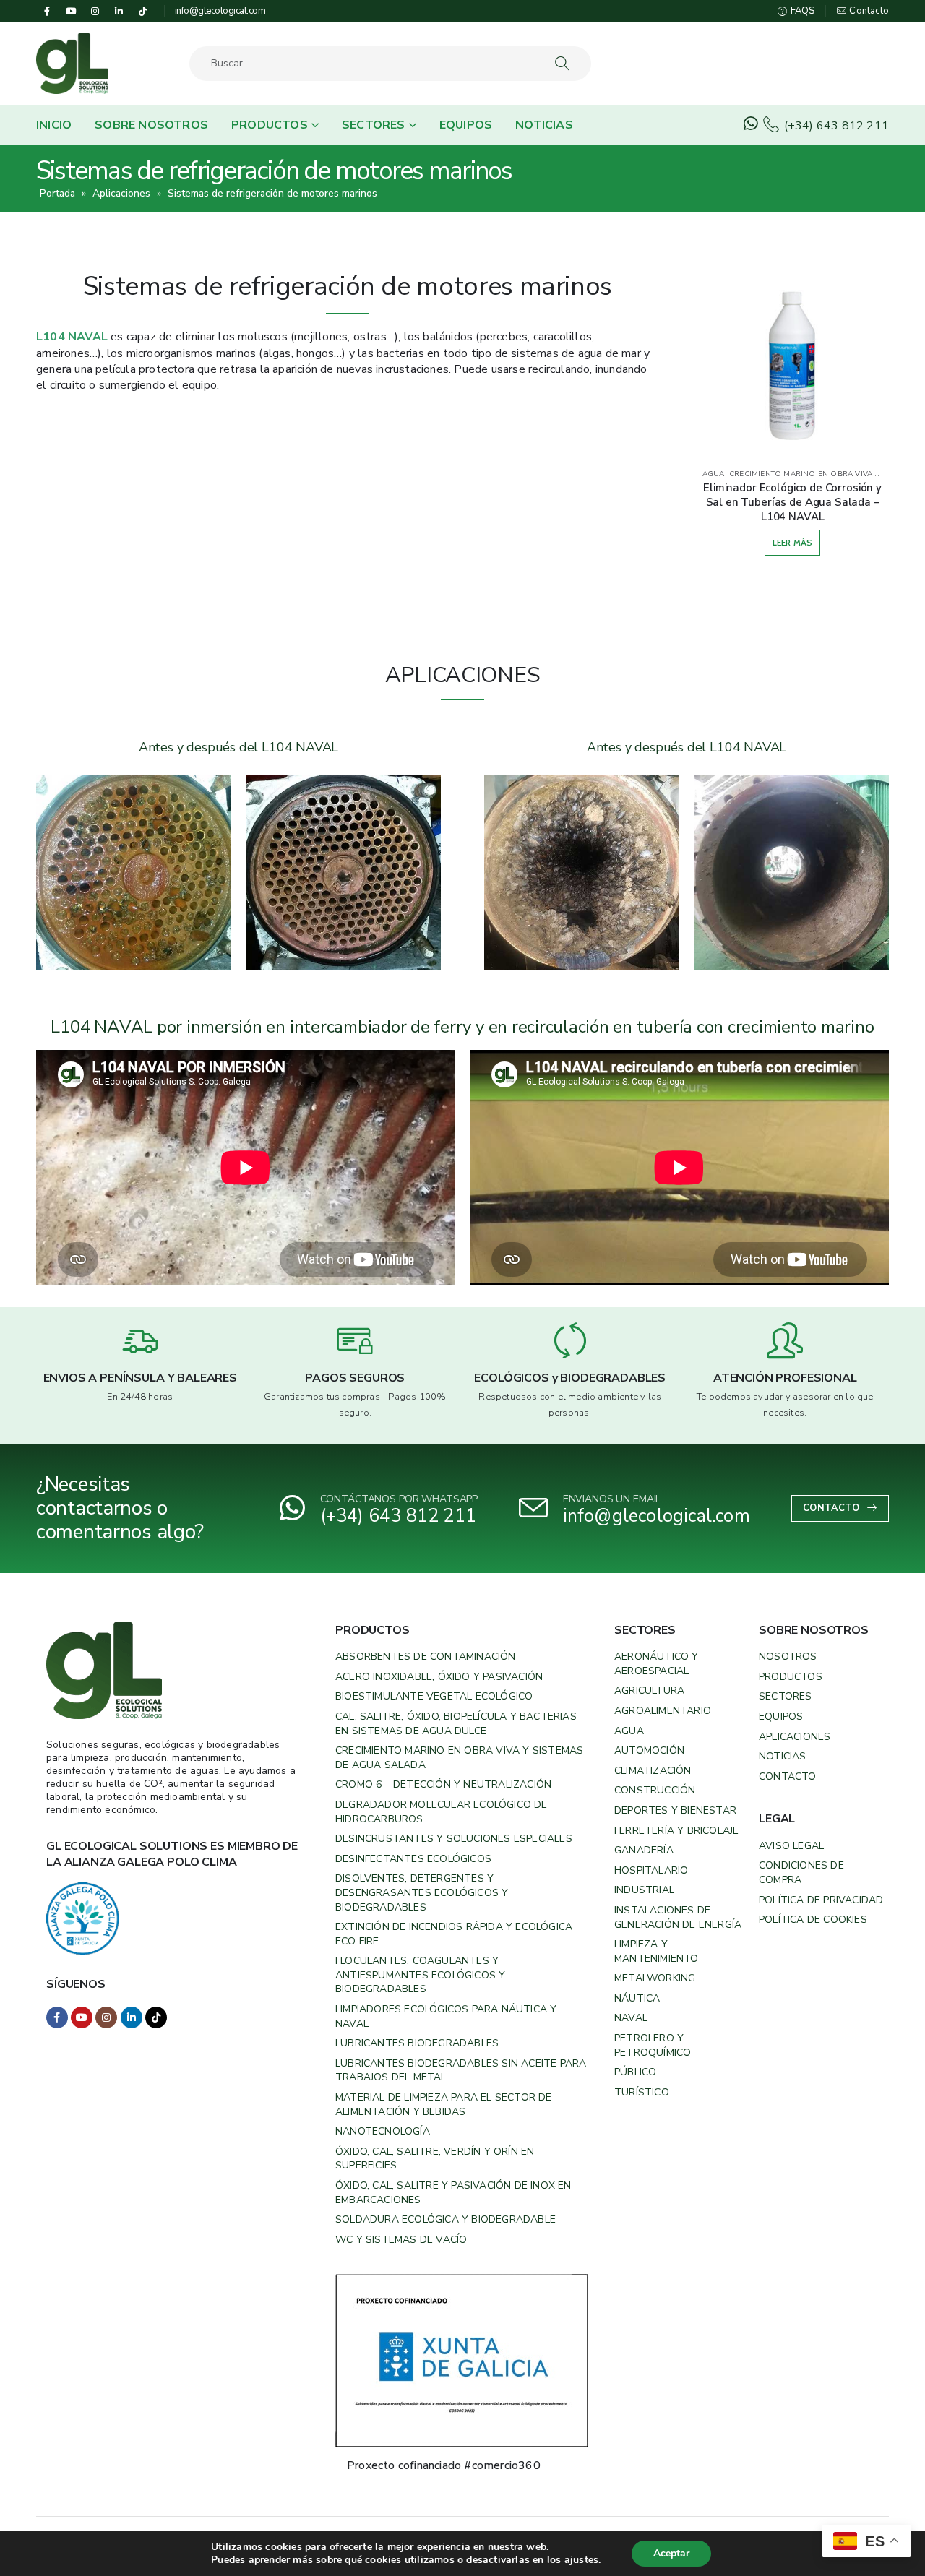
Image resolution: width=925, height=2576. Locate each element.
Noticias (544, 125)
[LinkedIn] (119, 11)
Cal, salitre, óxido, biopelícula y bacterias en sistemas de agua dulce (456, 1724)
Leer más (793, 542)
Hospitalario (651, 1870)
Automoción (649, 1750)
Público (635, 2072)
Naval (631, 2018)
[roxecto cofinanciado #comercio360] (462, 2360)
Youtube (82, 2017)
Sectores (374, 125)
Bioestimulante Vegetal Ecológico (434, 1696)
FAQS (802, 11)
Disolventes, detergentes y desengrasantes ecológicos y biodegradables (422, 1892)
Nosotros (788, 1657)
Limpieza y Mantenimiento (657, 1951)
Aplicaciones (121, 193)
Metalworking (655, 1978)
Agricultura (649, 1690)
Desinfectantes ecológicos (413, 1859)
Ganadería (644, 1850)
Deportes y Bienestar (675, 1810)
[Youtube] (71, 11)
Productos (270, 125)
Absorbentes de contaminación (426, 1657)
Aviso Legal (791, 1846)
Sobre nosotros (151, 125)
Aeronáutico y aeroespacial (657, 1664)
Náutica (637, 1998)
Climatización (653, 1771)
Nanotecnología (383, 2131)
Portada (57, 193)
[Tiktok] (143, 11)
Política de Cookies (813, 1920)
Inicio (54, 125)
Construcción (655, 1790)
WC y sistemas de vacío (401, 2240)
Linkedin (132, 2017)
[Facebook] (47, 11)
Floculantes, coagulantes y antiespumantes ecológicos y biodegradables (420, 1975)
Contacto (868, 11)
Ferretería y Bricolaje (676, 1831)
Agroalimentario (663, 1711)
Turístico (642, 2092)
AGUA (714, 474)
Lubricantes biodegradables (417, 2043)
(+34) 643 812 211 (835, 126)
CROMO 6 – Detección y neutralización (443, 1784)
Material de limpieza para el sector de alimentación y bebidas (444, 2105)
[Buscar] (564, 64)
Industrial (644, 1890)
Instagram (106, 2017)
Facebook (57, 2017)
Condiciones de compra (801, 1873)
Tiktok (156, 2017)
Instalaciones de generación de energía (678, 1917)
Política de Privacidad (821, 1900)
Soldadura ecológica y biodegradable (446, 2219)
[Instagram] (95, 11)
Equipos (466, 125)
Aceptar (671, 2553)
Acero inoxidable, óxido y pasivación (439, 1677)
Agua (629, 1731)
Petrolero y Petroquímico (653, 2045)
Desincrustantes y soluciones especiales (454, 1839)
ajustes (581, 2560)
